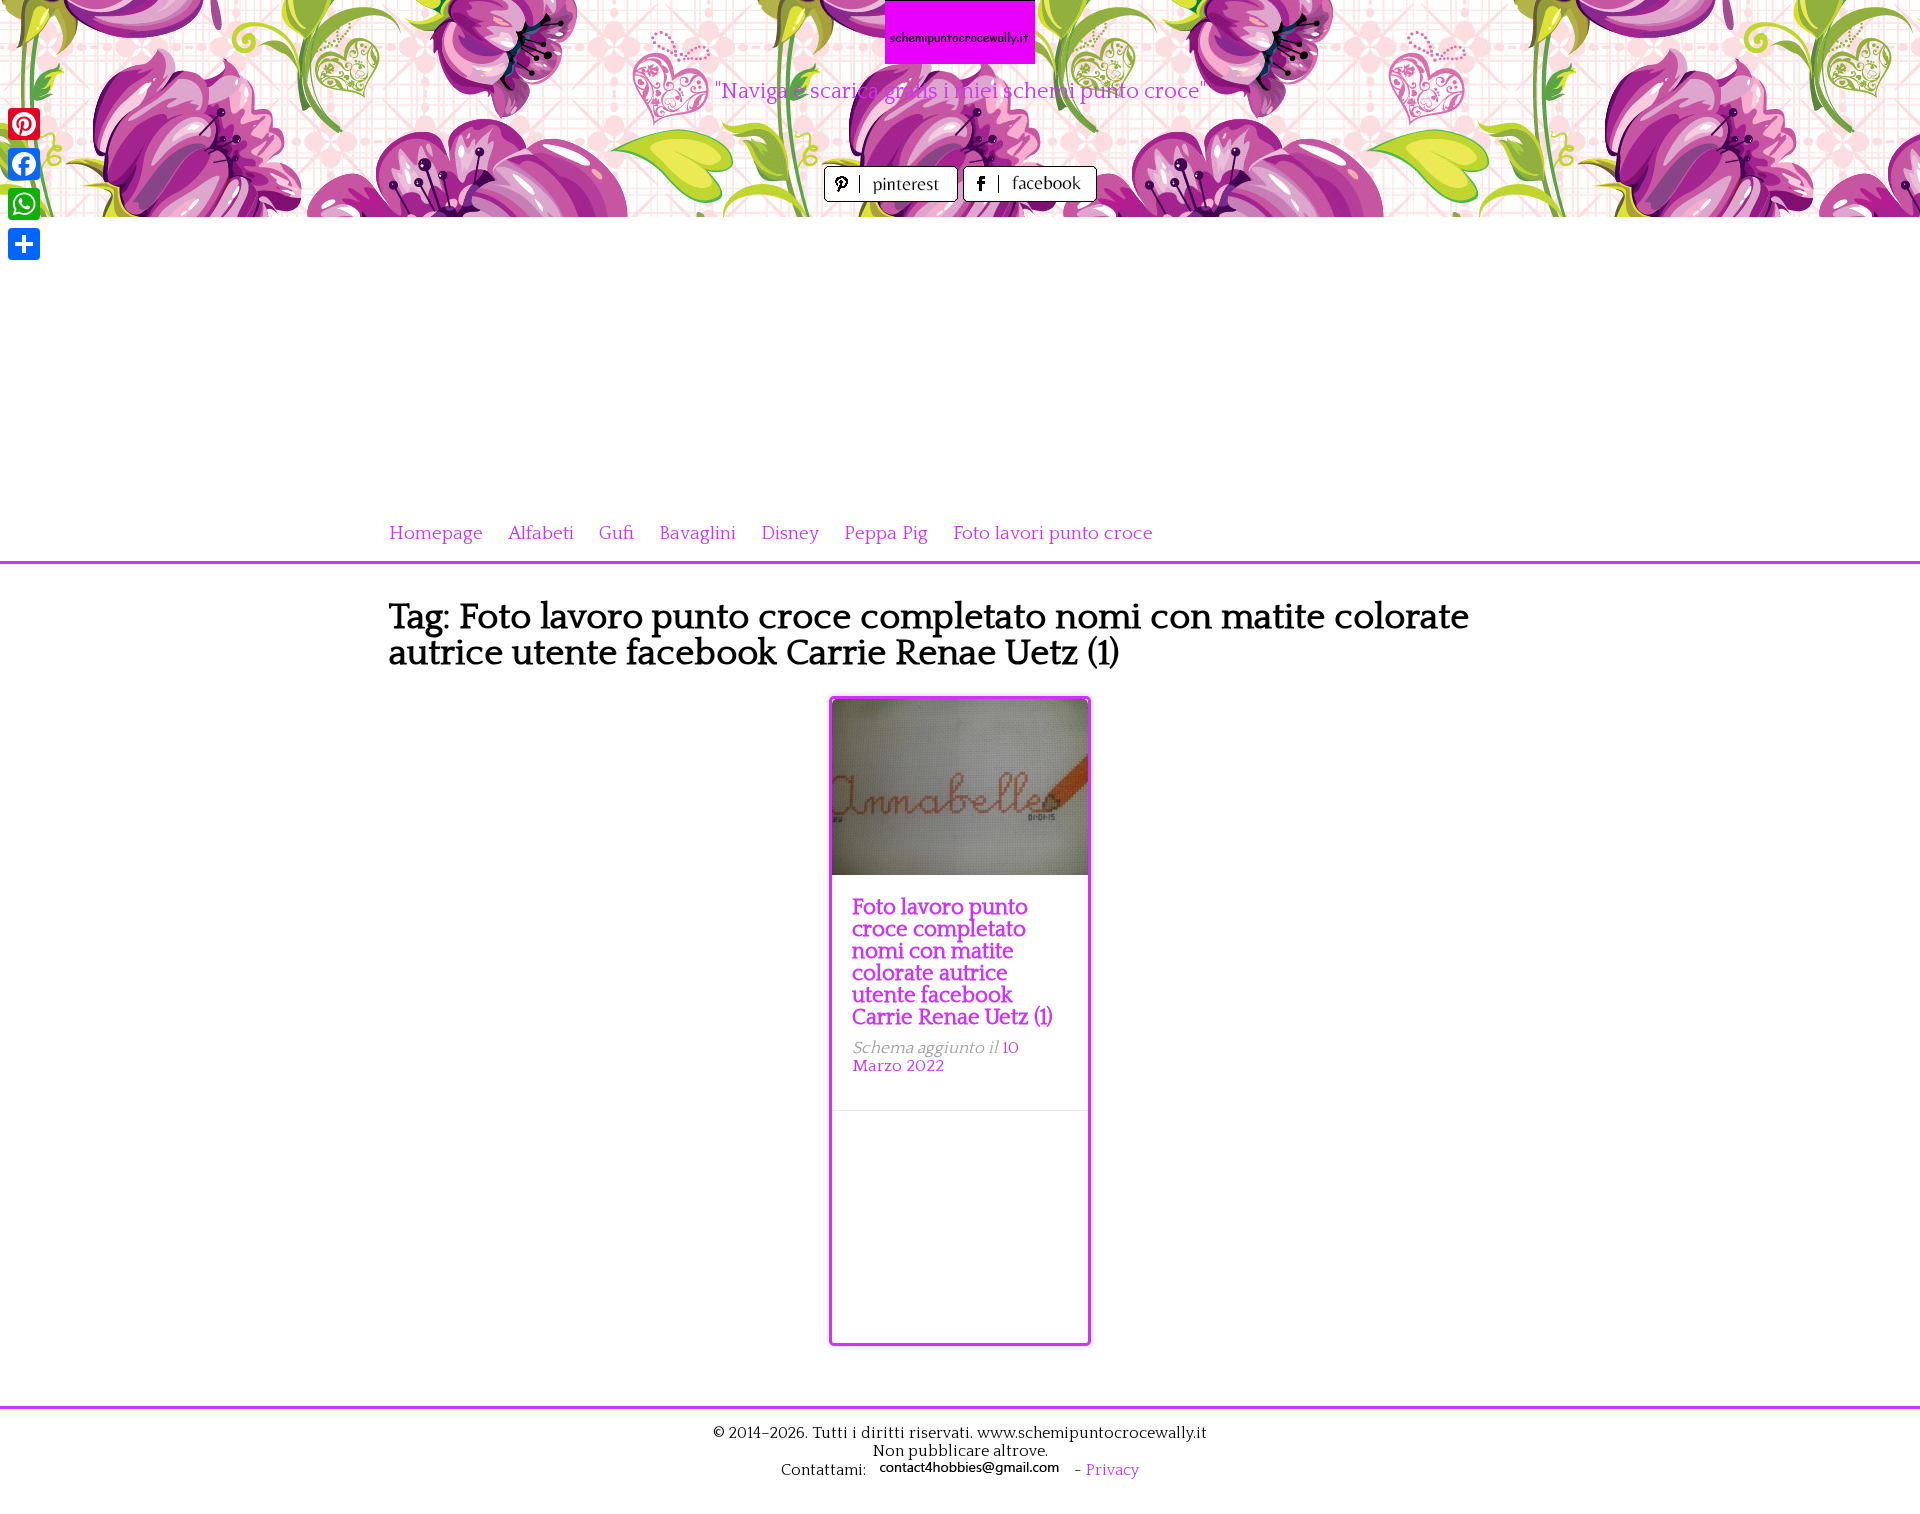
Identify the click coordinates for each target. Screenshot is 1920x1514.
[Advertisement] (960, 357)
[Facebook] (24, 164)
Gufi (616, 533)
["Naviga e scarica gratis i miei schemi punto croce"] (960, 32)
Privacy (1112, 1470)
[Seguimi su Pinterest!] (893, 196)
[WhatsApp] (24, 204)
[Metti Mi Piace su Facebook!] (1030, 196)
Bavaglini (697, 533)
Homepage (436, 533)
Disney (790, 533)
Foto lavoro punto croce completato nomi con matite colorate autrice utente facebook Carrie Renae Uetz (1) (952, 962)
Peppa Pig (886, 533)
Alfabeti (541, 533)
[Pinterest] (24, 124)
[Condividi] (24, 244)
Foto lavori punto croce (1053, 533)
